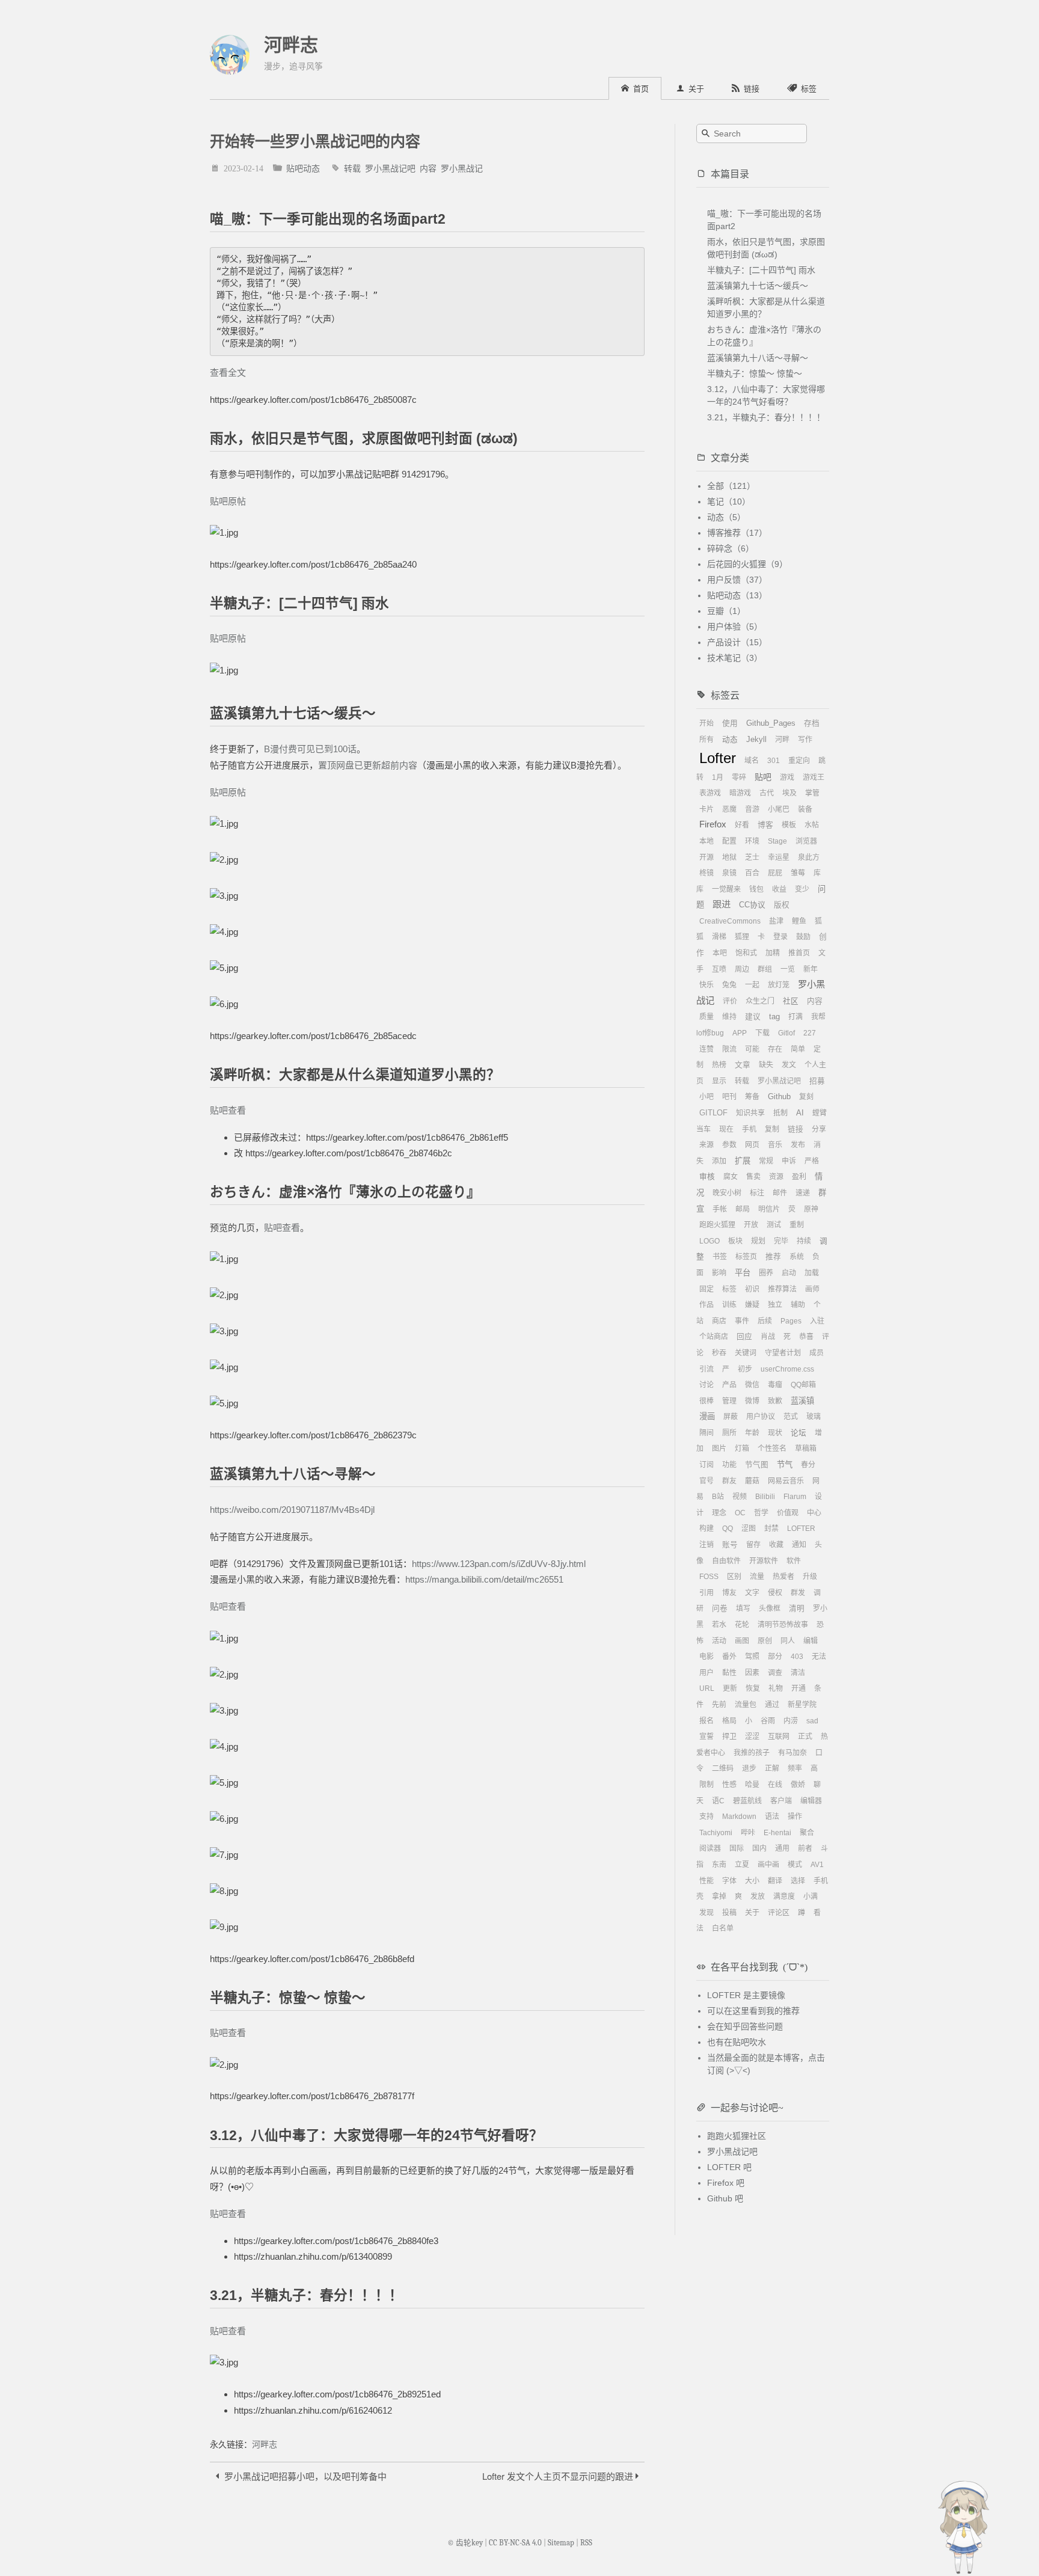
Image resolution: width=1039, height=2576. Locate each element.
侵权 (775, 1593)
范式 (791, 1417)
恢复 (753, 1688)
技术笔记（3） (735, 658)
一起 (752, 985)
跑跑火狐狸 (717, 1225)
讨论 (706, 1385)
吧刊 (729, 1097)
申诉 (789, 1161)
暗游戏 (740, 793)
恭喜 (806, 1337)
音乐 (775, 1145)
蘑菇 (752, 1481)
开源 (706, 857)
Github (779, 1097)
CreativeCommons (730, 921)
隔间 (706, 1433)
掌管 (812, 793)
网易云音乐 (786, 1481)
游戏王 (814, 777)
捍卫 (729, 1737)
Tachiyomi (716, 1833)
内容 (428, 168)
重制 (797, 1225)
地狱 (729, 857)
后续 (765, 1321)
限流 (729, 1049)
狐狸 (742, 937)
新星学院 (802, 1705)
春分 (808, 1465)
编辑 (811, 1641)
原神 (811, 1209)
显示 (719, 1081)
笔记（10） (729, 501)
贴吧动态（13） (737, 595)
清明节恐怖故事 (783, 1625)
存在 (775, 1049)
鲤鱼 (799, 921)
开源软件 (764, 1561)
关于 (752, 1913)
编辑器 (811, 1801)
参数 (729, 1145)
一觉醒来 (726, 889)
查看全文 (228, 373)
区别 (734, 1577)
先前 (719, 1705)
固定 (706, 1289)
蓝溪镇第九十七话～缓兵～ (758, 286)
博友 (729, 1593)
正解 (772, 1768)
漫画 (707, 1416)
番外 (729, 1657)
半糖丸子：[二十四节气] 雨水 (761, 270)
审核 (707, 1177)
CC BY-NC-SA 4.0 (515, 2543)
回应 (744, 1337)
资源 (776, 1177)
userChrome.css (787, 1369)
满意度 (784, 1897)
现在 (726, 1129)
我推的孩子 (752, 1753)
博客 (765, 825)
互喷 (719, 969)
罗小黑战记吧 (390, 168)
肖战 (768, 1337)
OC (740, 1513)
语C (718, 1801)
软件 (794, 1561)
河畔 (782, 740)
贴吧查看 (228, 1110)
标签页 (746, 1257)
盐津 (776, 921)
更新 (730, 1688)
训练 (729, 1305)
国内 (759, 1848)
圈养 (766, 1273)
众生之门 (760, 1001)
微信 (752, 1385)
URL (707, 1688)
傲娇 (798, 1785)
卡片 (706, 809)
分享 (819, 1129)
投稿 (729, 1913)
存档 (812, 723)
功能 (729, 1465)
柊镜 (706, 873)
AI (800, 1113)
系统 (797, 1257)
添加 (719, 1161)
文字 (752, 1593)
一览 (788, 969)
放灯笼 (779, 985)
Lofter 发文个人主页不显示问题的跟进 (559, 2476)
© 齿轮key (465, 2543)
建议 (753, 1017)
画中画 (768, 1865)
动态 (730, 740)
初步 (745, 1369)
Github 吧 (725, 2198)
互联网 (779, 1737)
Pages (791, 1321)
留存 (753, 1545)
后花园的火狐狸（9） (747, 564)
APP (740, 1033)
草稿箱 (806, 1449)
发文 (789, 1065)
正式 (805, 1737)
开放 (751, 1225)
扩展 (743, 1161)
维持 (729, 1017)
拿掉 (719, 1897)
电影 (706, 1657)
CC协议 (752, 905)
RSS (586, 2543)
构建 (706, 1529)
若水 (719, 1625)
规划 (758, 1241)
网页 (752, 1145)
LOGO (710, 1241)
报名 (706, 1721)
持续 (804, 1241)
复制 (772, 1129)
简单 (798, 1049)
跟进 (722, 904)
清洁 (798, 1673)
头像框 (770, 1608)
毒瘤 (775, 1385)
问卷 (720, 1608)
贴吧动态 (303, 168)
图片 (719, 1449)
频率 (795, 1768)
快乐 (706, 985)
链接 (795, 1129)
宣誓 (706, 1737)
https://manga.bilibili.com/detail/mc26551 (484, 1579)
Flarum (795, 1497)
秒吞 (719, 1353)
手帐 (720, 1209)
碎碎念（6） (731, 548)
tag (774, 1017)
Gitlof (786, 1033)
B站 (718, 1497)
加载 (812, 1273)
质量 (706, 1017)
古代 (767, 793)
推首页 (799, 953)
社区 (791, 1001)
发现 (706, 1913)
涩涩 (752, 1737)
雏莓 (798, 873)
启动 (789, 1273)
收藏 (776, 1545)
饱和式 (746, 953)
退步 (749, 1768)
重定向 (799, 761)
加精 (773, 953)
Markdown (739, 1817)
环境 (752, 841)
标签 (729, 1289)
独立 (775, 1305)
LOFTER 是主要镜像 (746, 1995)
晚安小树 (727, 1193)
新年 (811, 969)
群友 (729, 1481)
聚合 (807, 1833)
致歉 (775, 1401)
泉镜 (729, 873)
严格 (812, 1161)
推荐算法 (782, 1289)
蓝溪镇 (802, 1401)
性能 (706, 1881)
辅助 (798, 1305)
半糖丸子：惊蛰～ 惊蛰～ (755, 373)
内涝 (791, 1721)
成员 (817, 1353)
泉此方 (809, 857)
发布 (798, 1145)
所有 (706, 740)
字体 (729, 1881)
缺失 (766, 1065)
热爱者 (783, 1577)
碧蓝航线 (747, 1801)
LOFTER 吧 (729, 2167)
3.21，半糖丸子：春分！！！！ (766, 417)
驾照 (752, 1657)
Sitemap (561, 2543)
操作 (795, 1817)
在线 (775, 1785)
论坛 (798, 1433)
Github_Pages (771, 723)
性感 (729, 1785)
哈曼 (752, 1785)
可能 (752, 1049)
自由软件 (726, 1561)
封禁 (771, 1529)
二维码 (723, 1768)
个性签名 (772, 1449)
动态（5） (726, 517)
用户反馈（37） (737, 580)
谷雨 (768, 1721)
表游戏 (710, 793)
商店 (719, 1321)
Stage (777, 841)
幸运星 (779, 857)
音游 (752, 809)
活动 (719, 1641)
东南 (719, 1865)
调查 (775, 1673)
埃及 (789, 793)
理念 (719, 1513)
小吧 (706, 1097)
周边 (742, 969)
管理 (729, 1401)
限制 (706, 1785)
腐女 (731, 1177)
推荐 (773, 1257)
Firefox (713, 824)
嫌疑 (752, 1305)
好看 (742, 825)
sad (812, 1721)
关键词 (746, 1353)
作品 (706, 1305)
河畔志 (291, 45)
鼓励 (803, 937)
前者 (805, 1848)
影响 (719, 1273)
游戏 (787, 777)
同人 (788, 1641)
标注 (757, 1193)
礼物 (776, 1688)
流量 (757, 1577)
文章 (743, 1065)
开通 (798, 1688)
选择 (798, 1881)
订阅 (706, 1465)
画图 (742, 1641)
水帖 (812, 825)
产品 (729, 1385)
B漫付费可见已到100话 (310, 749)
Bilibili (765, 1497)
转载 (352, 168)
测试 (774, 1225)
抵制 (780, 1113)
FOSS (709, 1577)
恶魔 (729, 809)
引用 (706, 1593)
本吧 (720, 953)
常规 (766, 1161)
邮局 (743, 1209)
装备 (805, 809)
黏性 (729, 1673)
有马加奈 (792, 1753)
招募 (817, 1081)
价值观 (788, 1513)
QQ (728, 1529)
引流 (706, 1369)
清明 (797, 1608)
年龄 (752, 1433)
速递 (803, 1193)
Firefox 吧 (726, 2183)
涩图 (749, 1529)
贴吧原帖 (228, 501)
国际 (737, 1848)
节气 (785, 1464)
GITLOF (713, 1113)
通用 (782, 1848)
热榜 (719, 1065)
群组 (765, 969)
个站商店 (714, 1337)
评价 (730, 1001)
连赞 (706, 1049)
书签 (720, 1257)
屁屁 (775, 873)
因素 (752, 1673)
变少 (802, 889)
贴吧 (763, 777)
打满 (795, 1017)
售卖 (753, 1177)
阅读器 (710, 1848)
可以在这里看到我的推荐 (753, 2011)
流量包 (746, 1705)
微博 (752, 1401)
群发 (798, 1593)
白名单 (723, 1928)
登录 (780, 937)
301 (774, 761)
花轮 (742, 1625)
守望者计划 (783, 1353)
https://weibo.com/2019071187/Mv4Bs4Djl (292, 1510)
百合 (752, 873)
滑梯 (719, 937)
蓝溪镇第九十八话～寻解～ (758, 358)
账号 (730, 1545)
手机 (749, 1129)
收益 (779, 889)
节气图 (757, 1465)
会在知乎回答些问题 (745, 2026)
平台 (743, 1273)
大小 (752, 1881)
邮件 (780, 1193)
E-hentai (777, 1833)
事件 (742, 1321)
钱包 (756, 889)
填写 (743, 1608)
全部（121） (731, 486)
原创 (765, 1641)
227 (810, 1033)
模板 (789, 825)
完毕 (781, 1241)
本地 (706, 841)
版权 (782, 905)
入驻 (817, 1321)
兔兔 (729, 985)
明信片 (769, 1209)
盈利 (799, 1177)
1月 (718, 777)
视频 (740, 1497)
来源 (706, 1145)
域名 (752, 761)
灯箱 (742, 1449)
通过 (772, 1705)
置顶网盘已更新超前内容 (368, 765)
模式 (795, 1865)
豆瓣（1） (726, 611)
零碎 (739, 777)
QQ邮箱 (803, 1385)
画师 (812, 1289)
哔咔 (748, 1833)
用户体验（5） (735, 627)
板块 (735, 1241)
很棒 (706, 1401)
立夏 (742, 1865)
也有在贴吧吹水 (737, 2042)
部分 (775, 1657)
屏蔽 (731, 1417)
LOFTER (801, 1529)
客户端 (781, 1801)
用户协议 (761, 1417)
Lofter (718, 758)
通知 (799, 1545)
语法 (772, 1817)
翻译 (775, 1881)
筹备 (752, 1097)
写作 (805, 740)
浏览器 (806, 841)
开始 (706, 723)
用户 (706, 1673)
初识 (752, 1289)
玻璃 (814, 1417)
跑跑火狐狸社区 (737, 2136)
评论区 (779, 1913)
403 (797, 1657)
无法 (819, 1657)
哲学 (761, 1513)
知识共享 (750, 1113)
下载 (762, 1033)
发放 (758, 1897)
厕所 (729, 1433)
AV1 (817, 1865)
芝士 (752, 857)
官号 (706, 1481)
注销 (706, 1545)
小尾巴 (779, 809)
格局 (729, 1721)
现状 (775, 1433)
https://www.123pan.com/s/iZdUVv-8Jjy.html (499, 1564)
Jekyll (756, 739)
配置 (729, 841)
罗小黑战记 (462, 168)
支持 (706, 1817)
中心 (814, 1513)
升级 (810, 1577)
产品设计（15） (737, 642)
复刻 (806, 1097)
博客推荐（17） (737, 533)
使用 (730, 723)
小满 (811, 1897)
